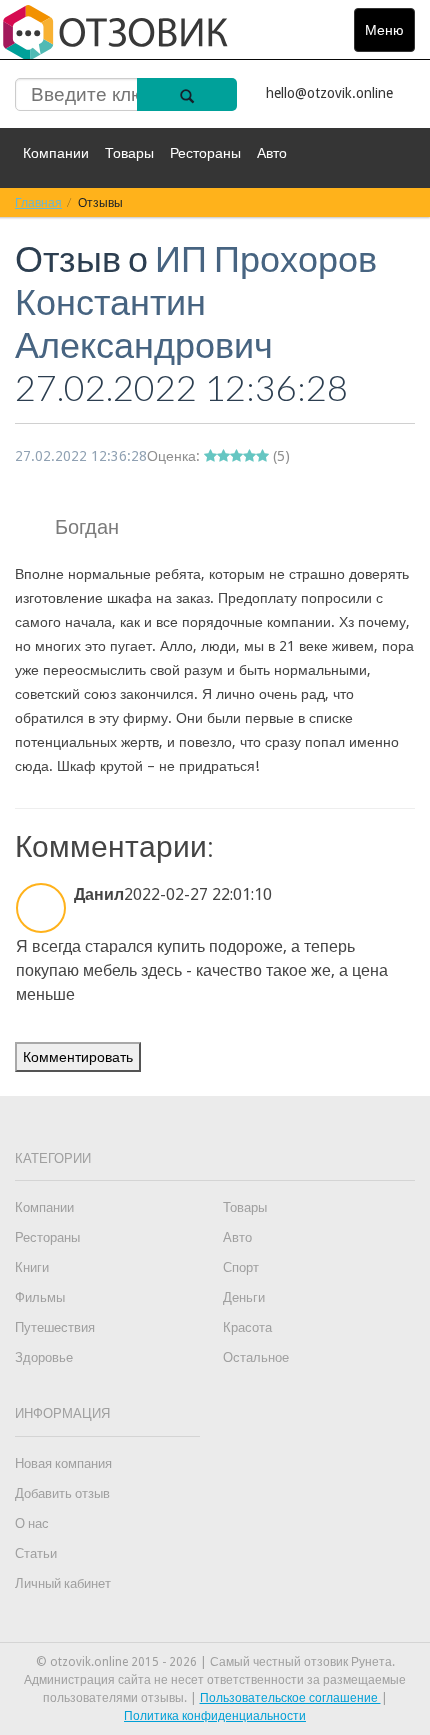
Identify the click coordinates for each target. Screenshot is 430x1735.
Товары (129, 153)
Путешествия (55, 1327)
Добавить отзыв (62, 1493)
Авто (272, 153)
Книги (32, 1267)
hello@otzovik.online (329, 93)
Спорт (241, 1267)
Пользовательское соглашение (290, 1698)
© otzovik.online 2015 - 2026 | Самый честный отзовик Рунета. (215, 1662)
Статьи (36, 1553)
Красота (247, 1327)
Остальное (256, 1357)
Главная (38, 202)
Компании (56, 153)
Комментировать (78, 1057)
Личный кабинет (63, 1583)
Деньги (244, 1297)
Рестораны (205, 153)
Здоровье (44, 1357)
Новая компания (63, 1463)
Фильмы (40, 1297)
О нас (32, 1523)
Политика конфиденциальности (215, 1716)
